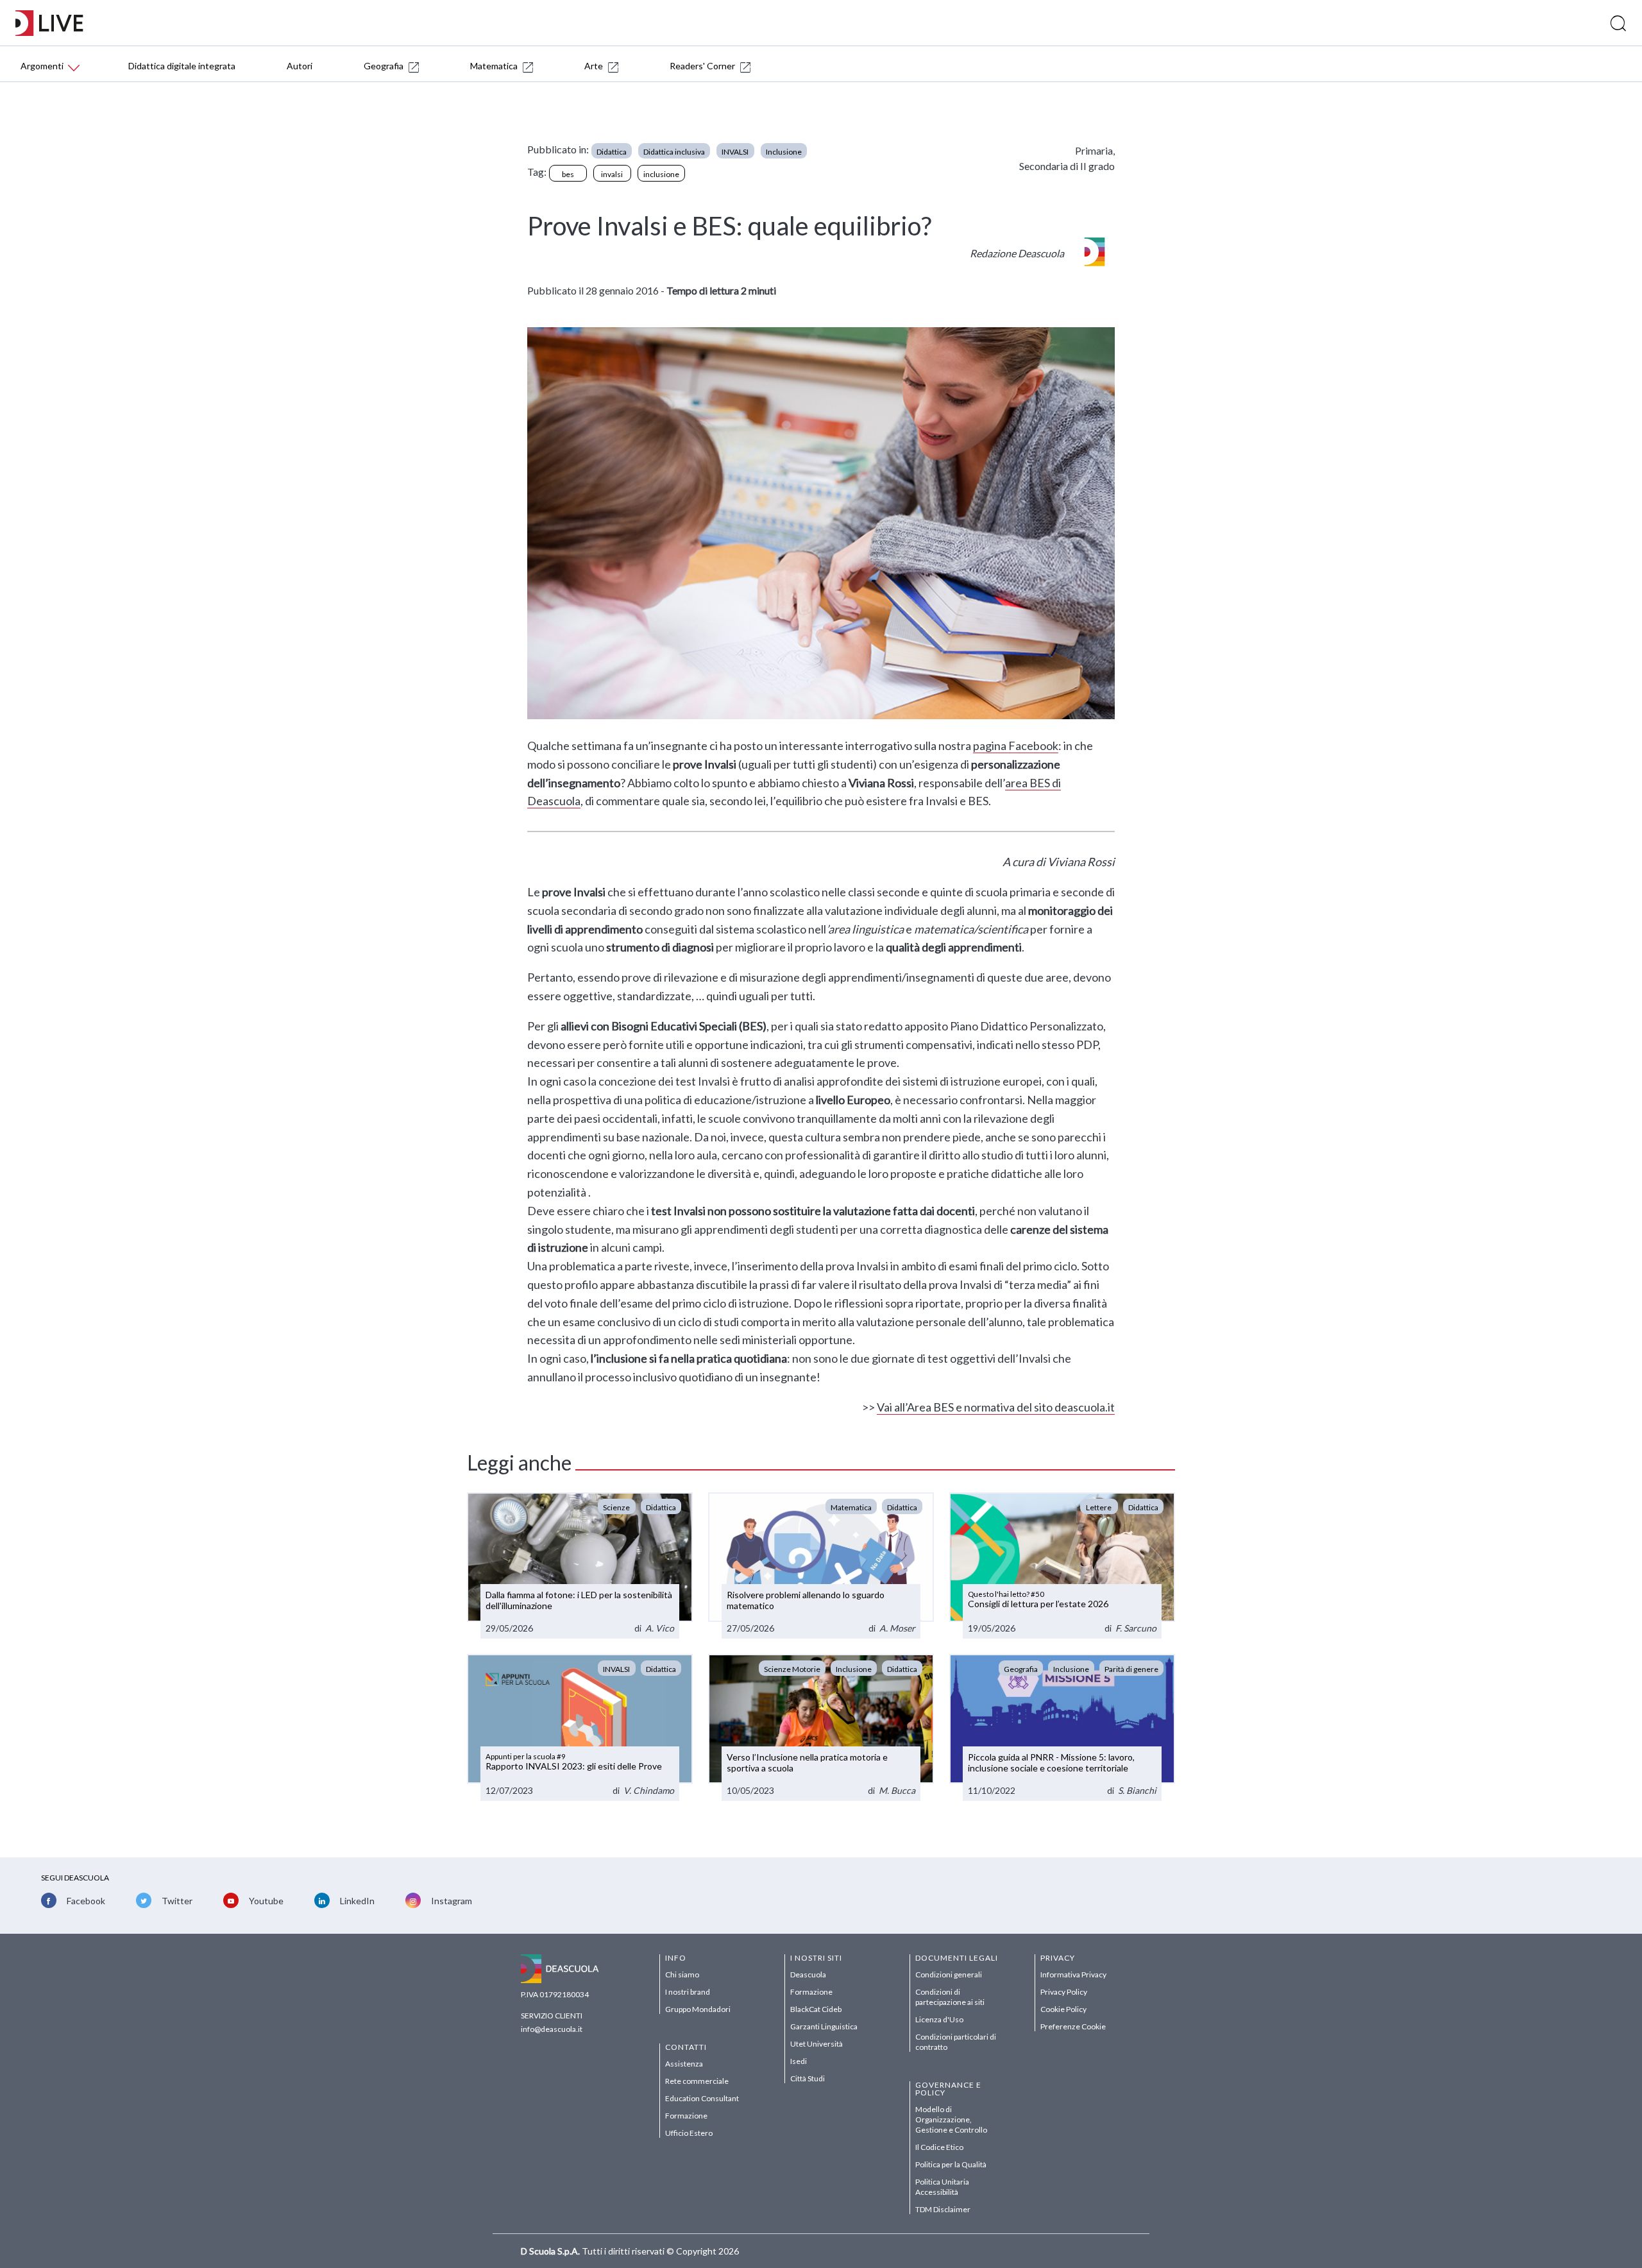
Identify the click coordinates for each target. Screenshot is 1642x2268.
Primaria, (1095, 150)
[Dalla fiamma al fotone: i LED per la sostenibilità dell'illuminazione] (580, 1566)
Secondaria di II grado (1067, 166)
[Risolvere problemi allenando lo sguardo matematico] (821, 1566)
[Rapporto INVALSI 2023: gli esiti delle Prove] (580, 1727)
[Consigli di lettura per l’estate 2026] (1062, 1566)
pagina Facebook (1016, 746)
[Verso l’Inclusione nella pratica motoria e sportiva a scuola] (821, 1727)
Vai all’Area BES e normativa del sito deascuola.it (996, 1407)
